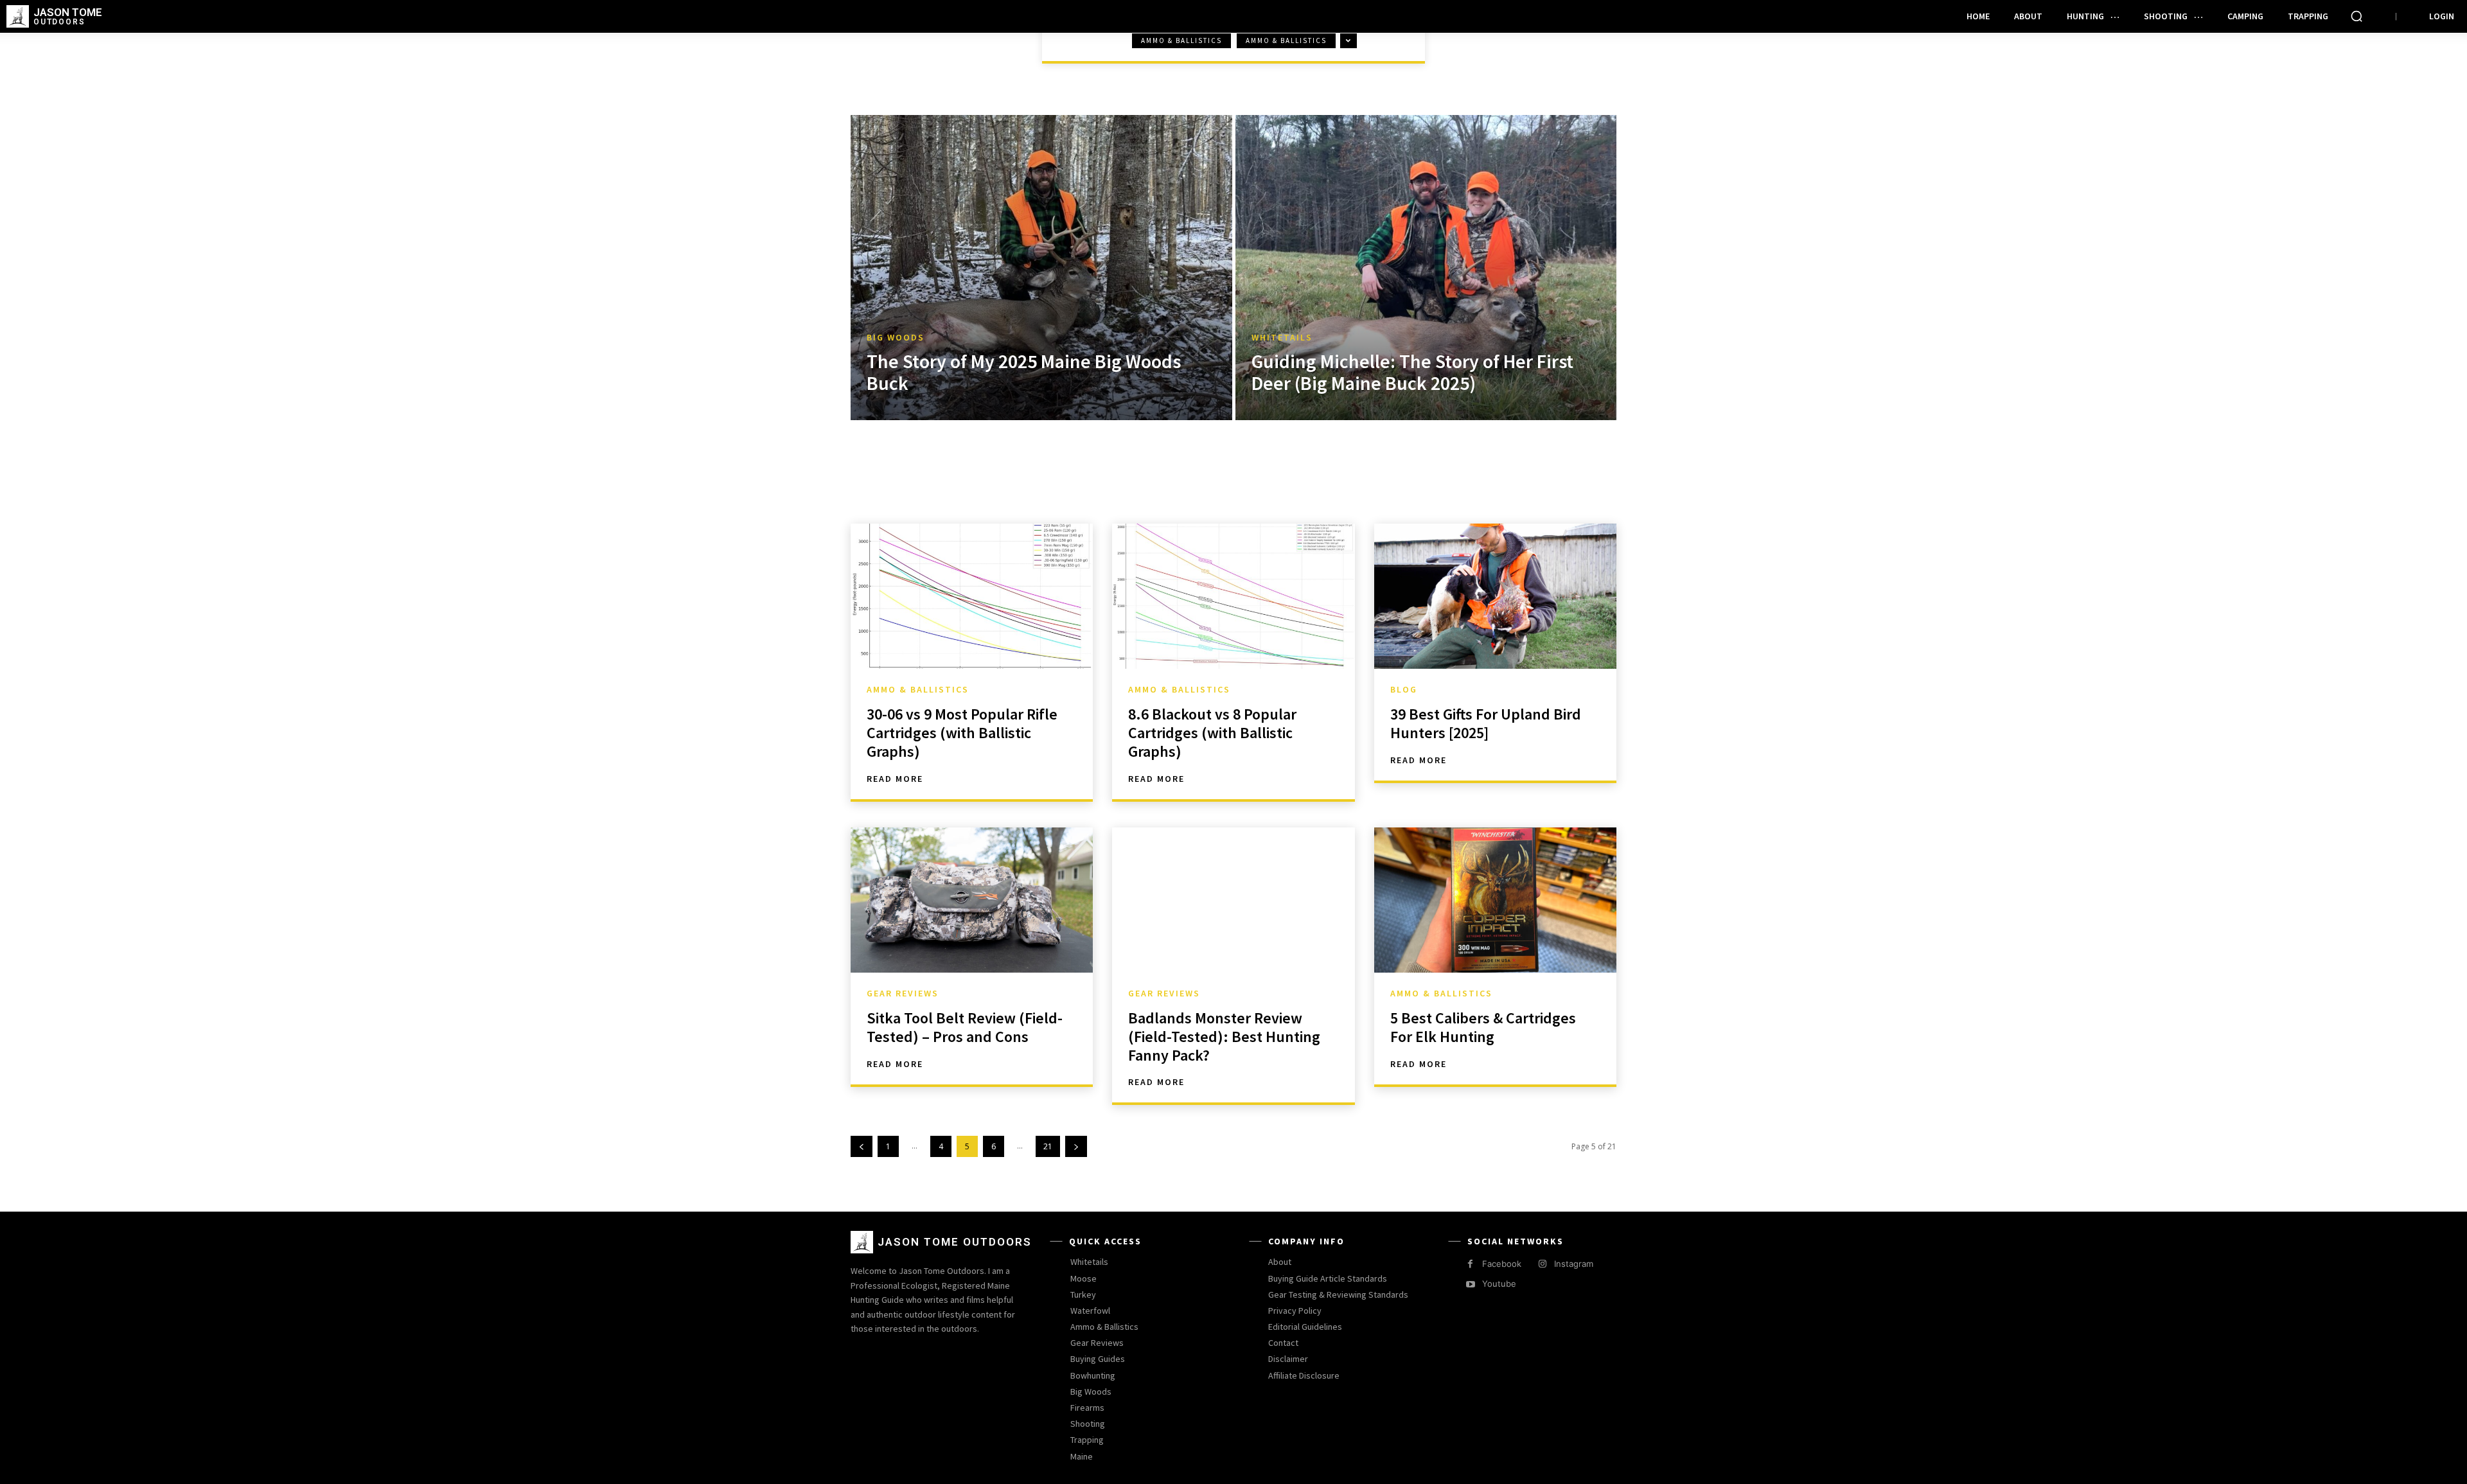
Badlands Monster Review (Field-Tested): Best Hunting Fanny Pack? (1224, 1037)
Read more (895, 779)
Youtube (1499, 1284)
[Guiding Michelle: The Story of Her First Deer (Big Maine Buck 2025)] (1426, 268)
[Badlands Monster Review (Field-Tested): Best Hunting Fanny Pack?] (1233, 900)
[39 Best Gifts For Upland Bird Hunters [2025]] (1495, 596)
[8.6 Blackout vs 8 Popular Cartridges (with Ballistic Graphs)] (1233, 596)
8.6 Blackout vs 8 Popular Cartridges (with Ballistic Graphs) (1212, 733)
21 (1048, 1146)
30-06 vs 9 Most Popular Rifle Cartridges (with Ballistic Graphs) (962, 733)
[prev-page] (862, 1146)
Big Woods (896, 338)
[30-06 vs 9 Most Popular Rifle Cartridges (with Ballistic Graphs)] (972, 596)
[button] (2356, 16)
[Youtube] (1470, 1285)
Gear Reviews (903, 993)
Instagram (1574, 1264)
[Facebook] (1470, 1264)
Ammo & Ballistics (1181, 40)
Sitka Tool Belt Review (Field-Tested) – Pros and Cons (965, 1027)
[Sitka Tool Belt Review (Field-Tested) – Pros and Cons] (972, 900)
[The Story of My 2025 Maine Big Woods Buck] (1041, 268)
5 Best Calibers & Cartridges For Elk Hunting (1483, 1027)
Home (875, 53)
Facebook (1502, 1264)
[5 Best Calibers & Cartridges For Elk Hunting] (1495, 900)
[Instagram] (1542, 1264)
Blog (1404, 689)
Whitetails (1282, 338)
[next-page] (1076, 1146)
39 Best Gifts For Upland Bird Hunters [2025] (1486, 723)
